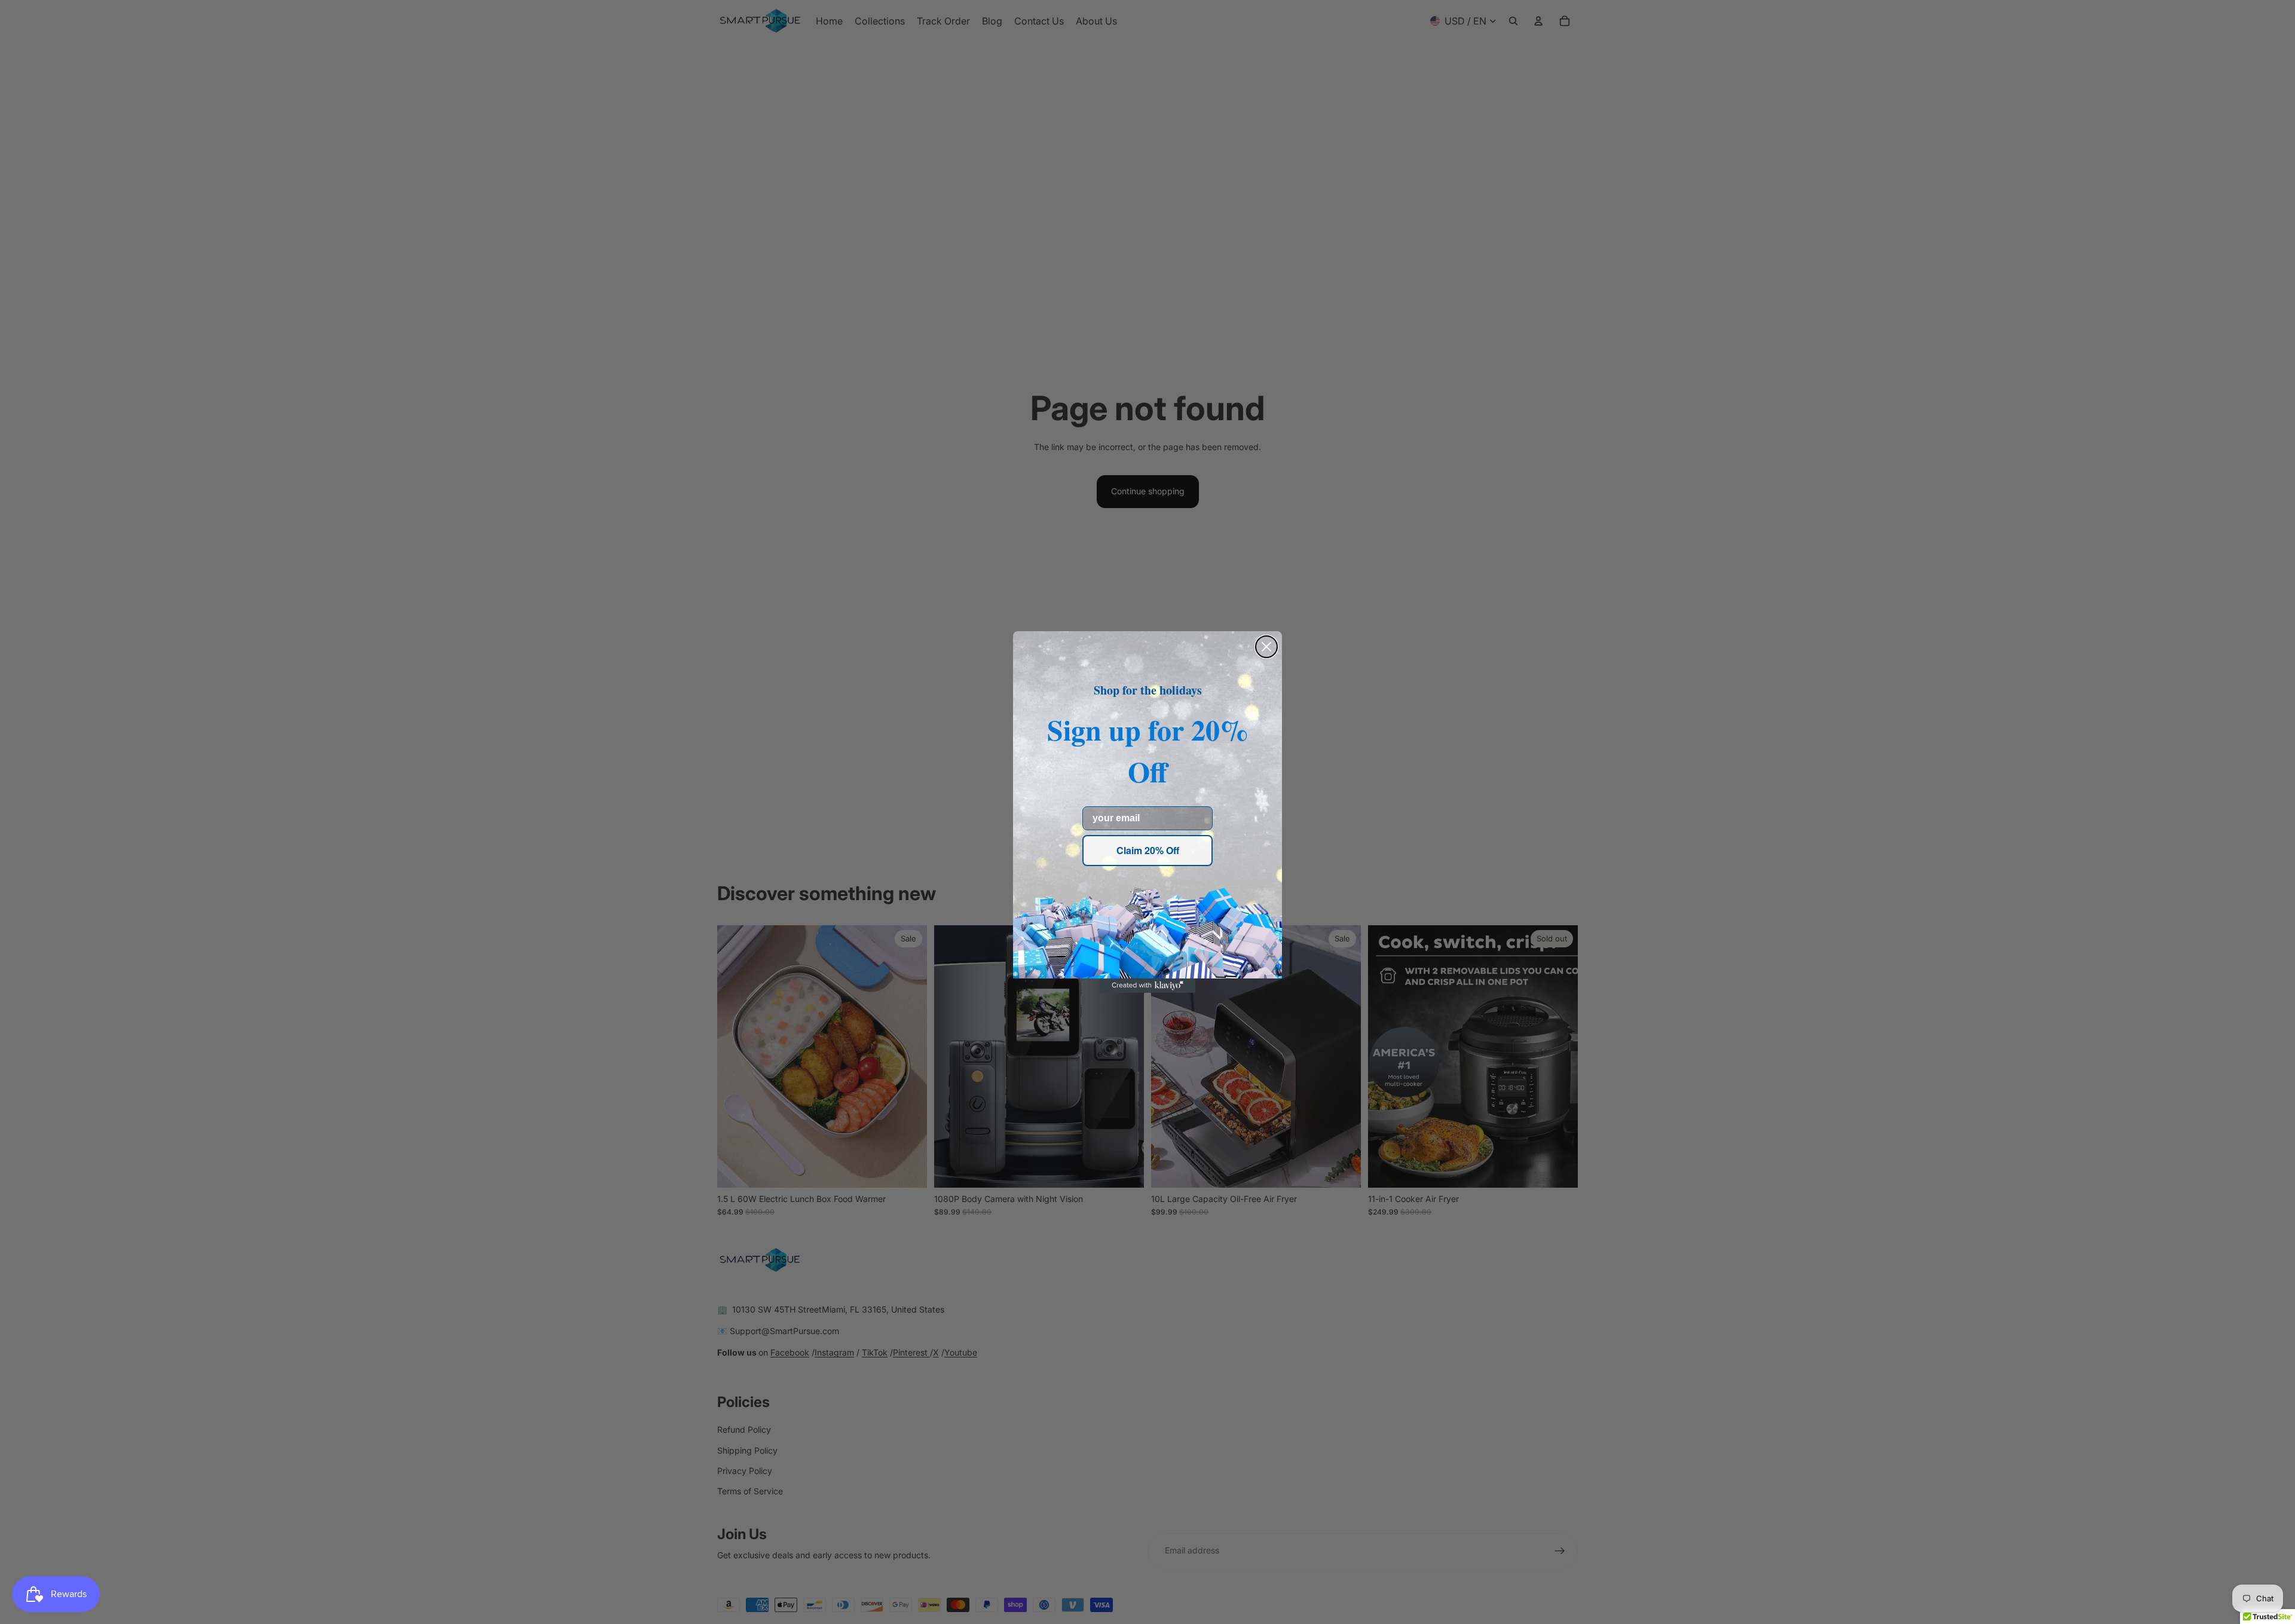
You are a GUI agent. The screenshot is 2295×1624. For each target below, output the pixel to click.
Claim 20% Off (1148, 850)
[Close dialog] (1266, 647)
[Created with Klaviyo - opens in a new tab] (1147, 986)
